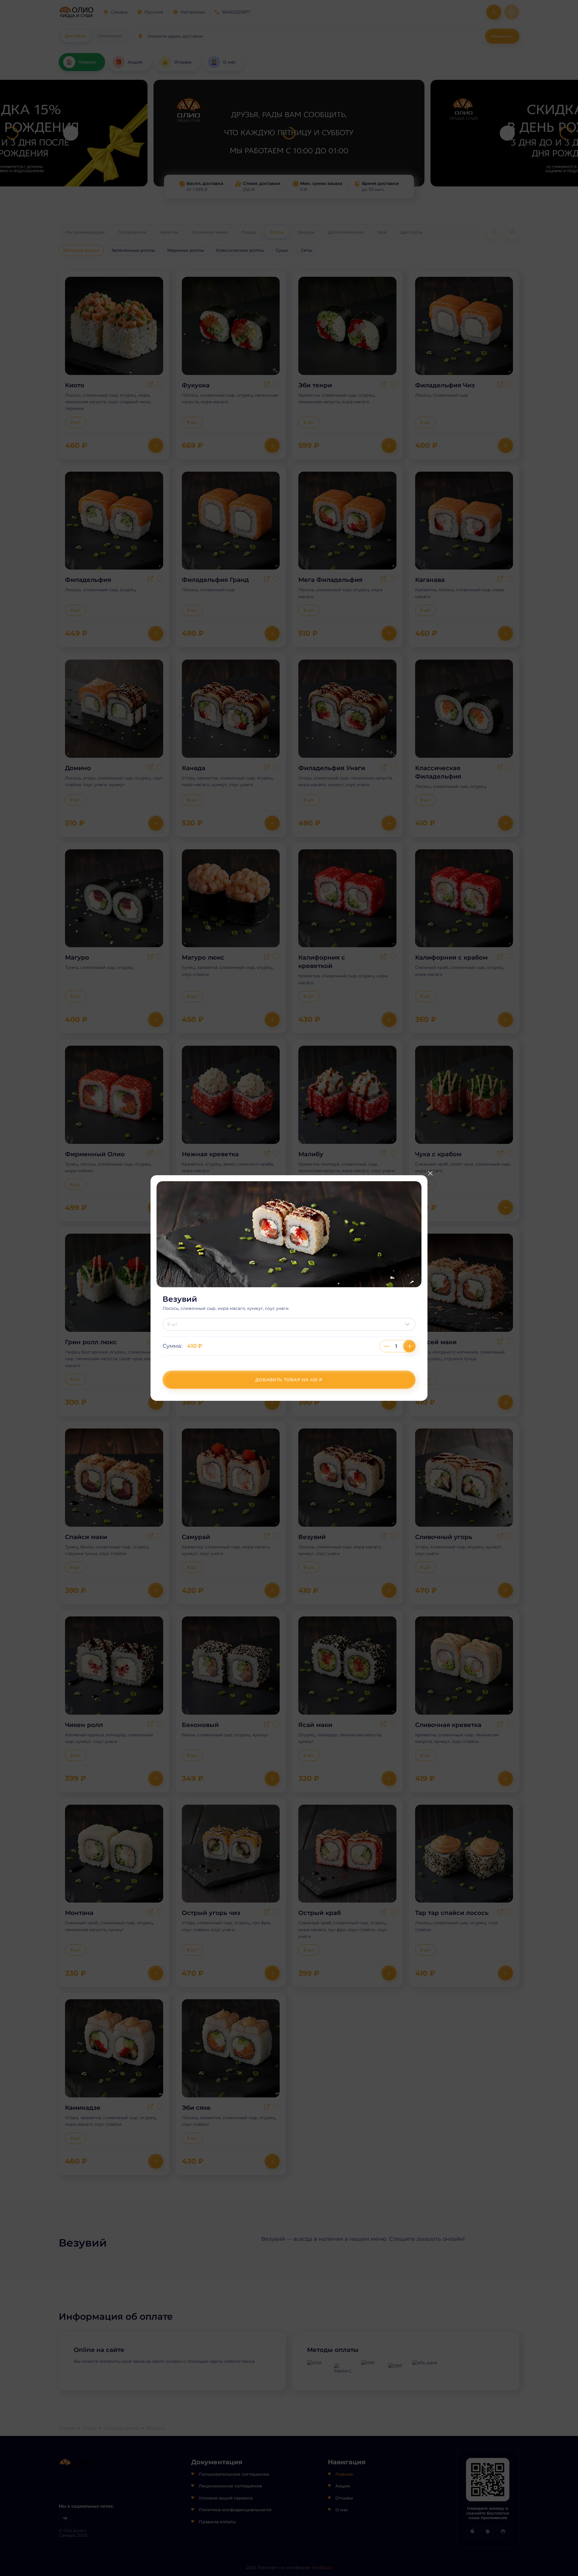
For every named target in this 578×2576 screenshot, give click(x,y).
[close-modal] (430, 1173)
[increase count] (409, 1346)
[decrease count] (387, 1346)
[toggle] (409, 1324)
